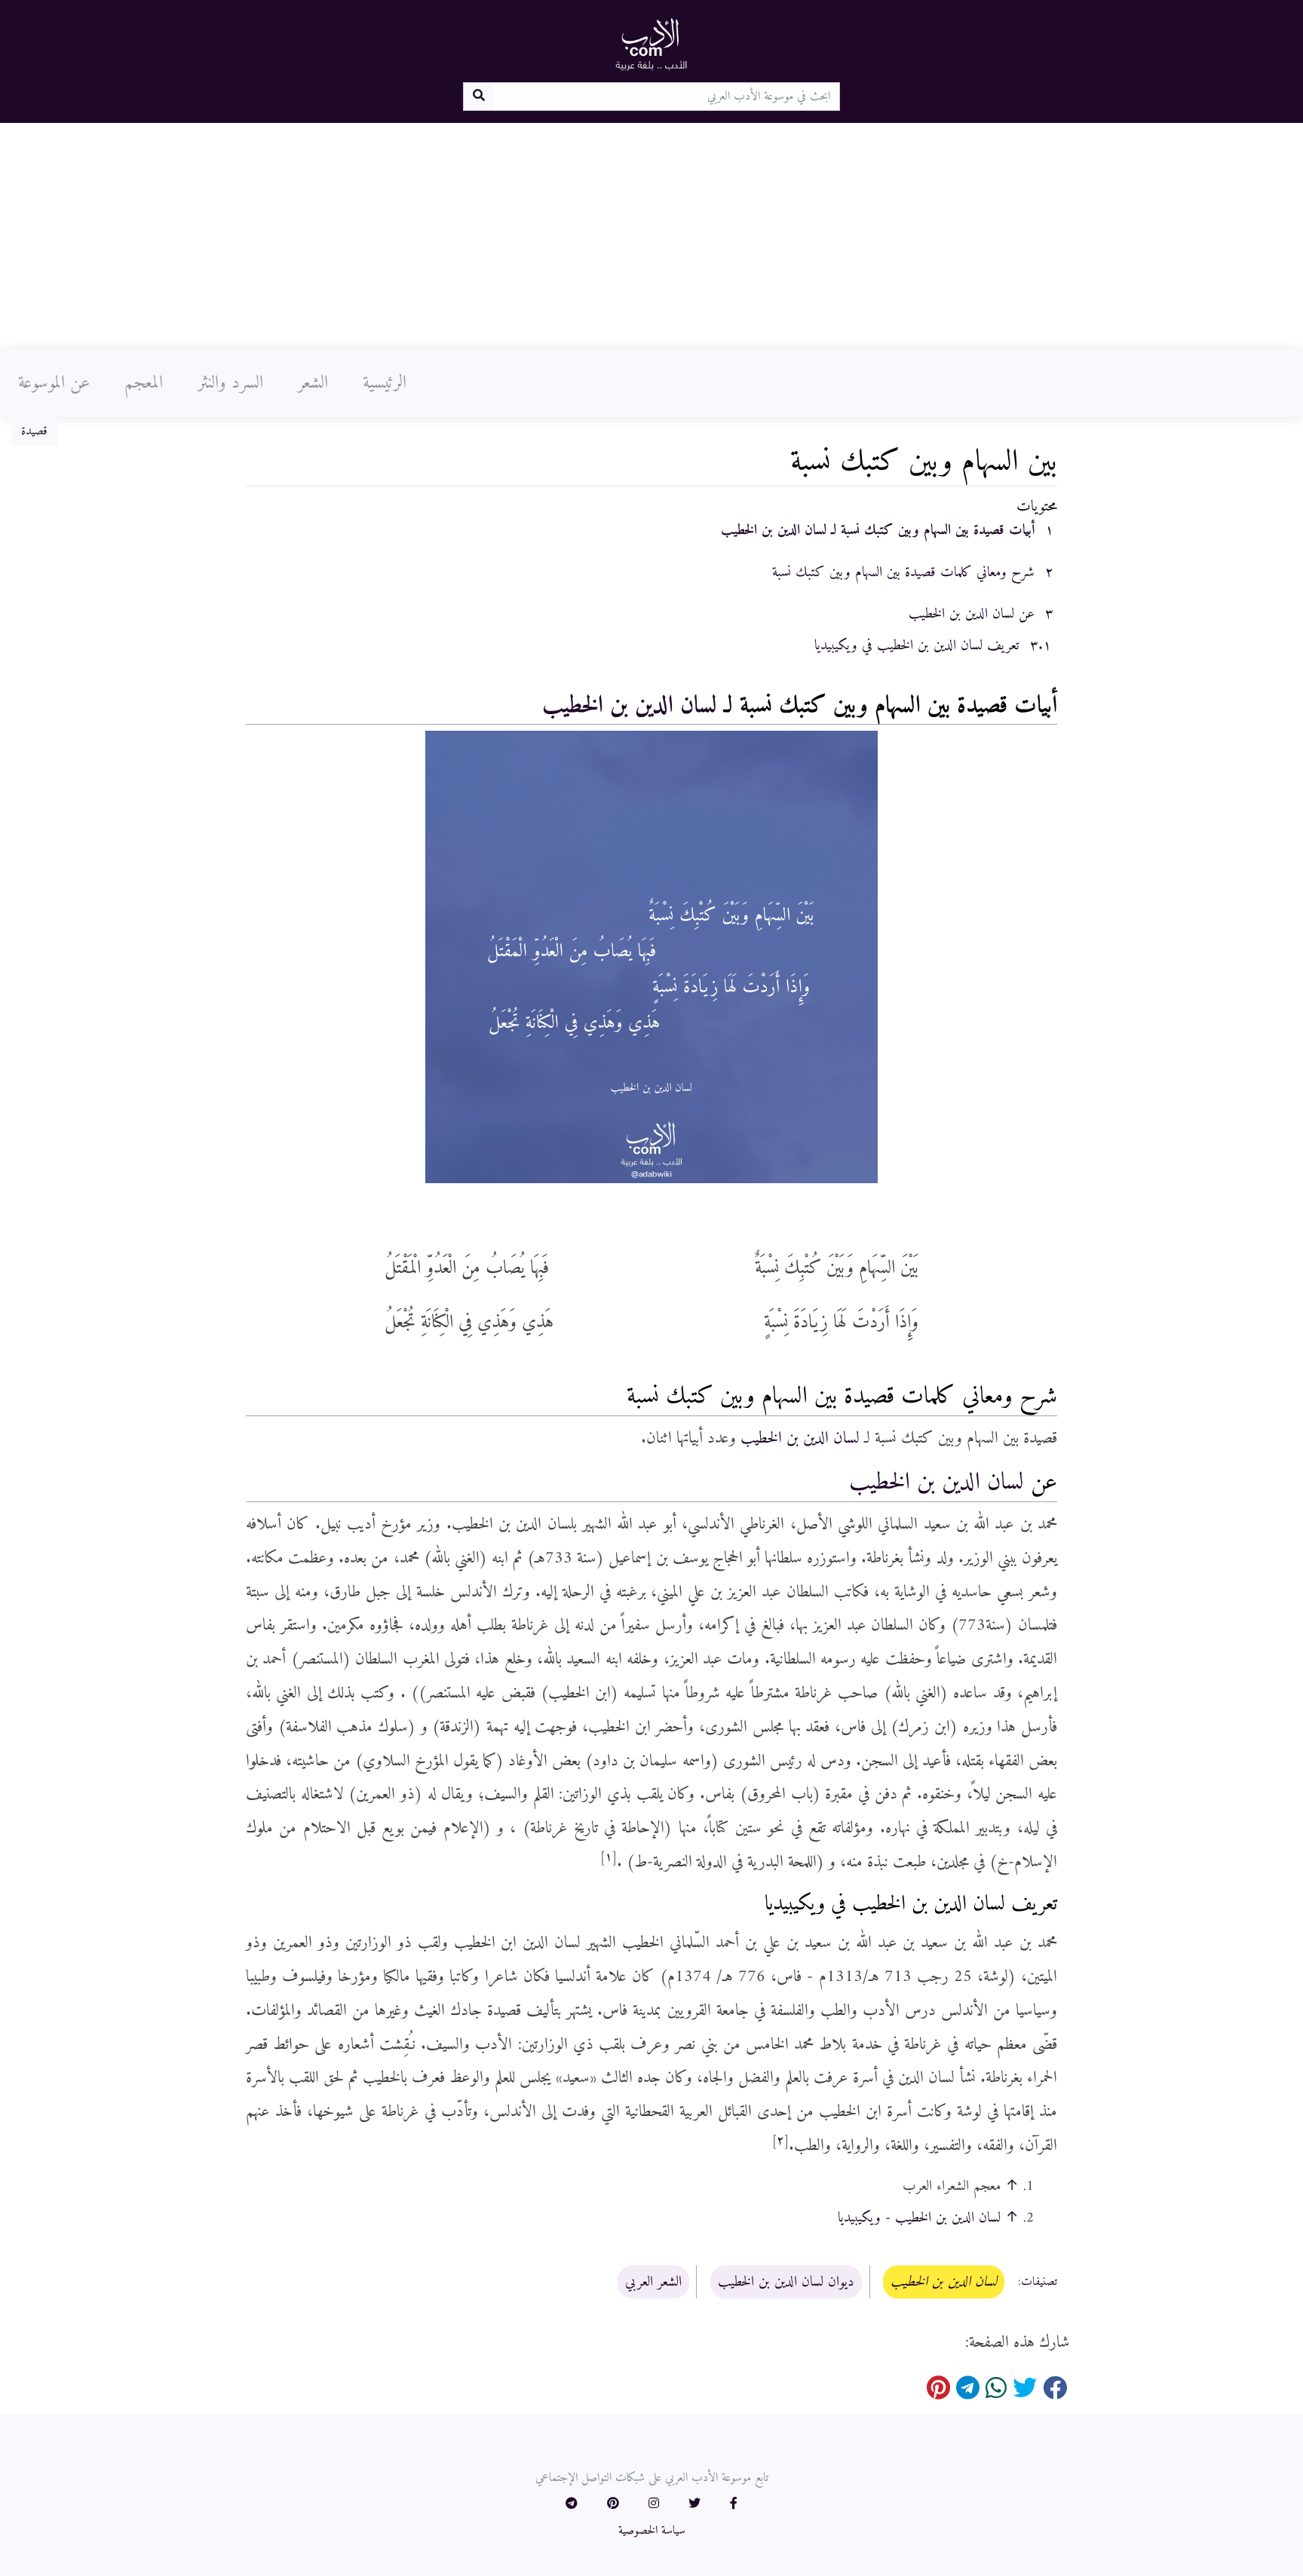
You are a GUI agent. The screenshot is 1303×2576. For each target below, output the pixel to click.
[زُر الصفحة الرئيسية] (651, 44)
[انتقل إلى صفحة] (478, 97)
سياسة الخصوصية (652, 2531)
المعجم (144, 383)
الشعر (313, 383)
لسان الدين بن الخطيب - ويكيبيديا (919, 2218)
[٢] (780, 2141)
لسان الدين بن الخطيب (630, 706)
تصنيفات (1039, 2283)
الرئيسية (385, 383)
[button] (734, 2504)
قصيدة (34, 431)
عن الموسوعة (54, 383)
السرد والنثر (230, 383)
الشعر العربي (653, 2282)
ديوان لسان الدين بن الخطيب (786, 2282)
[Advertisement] (651, 236)
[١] (609, 1857)
